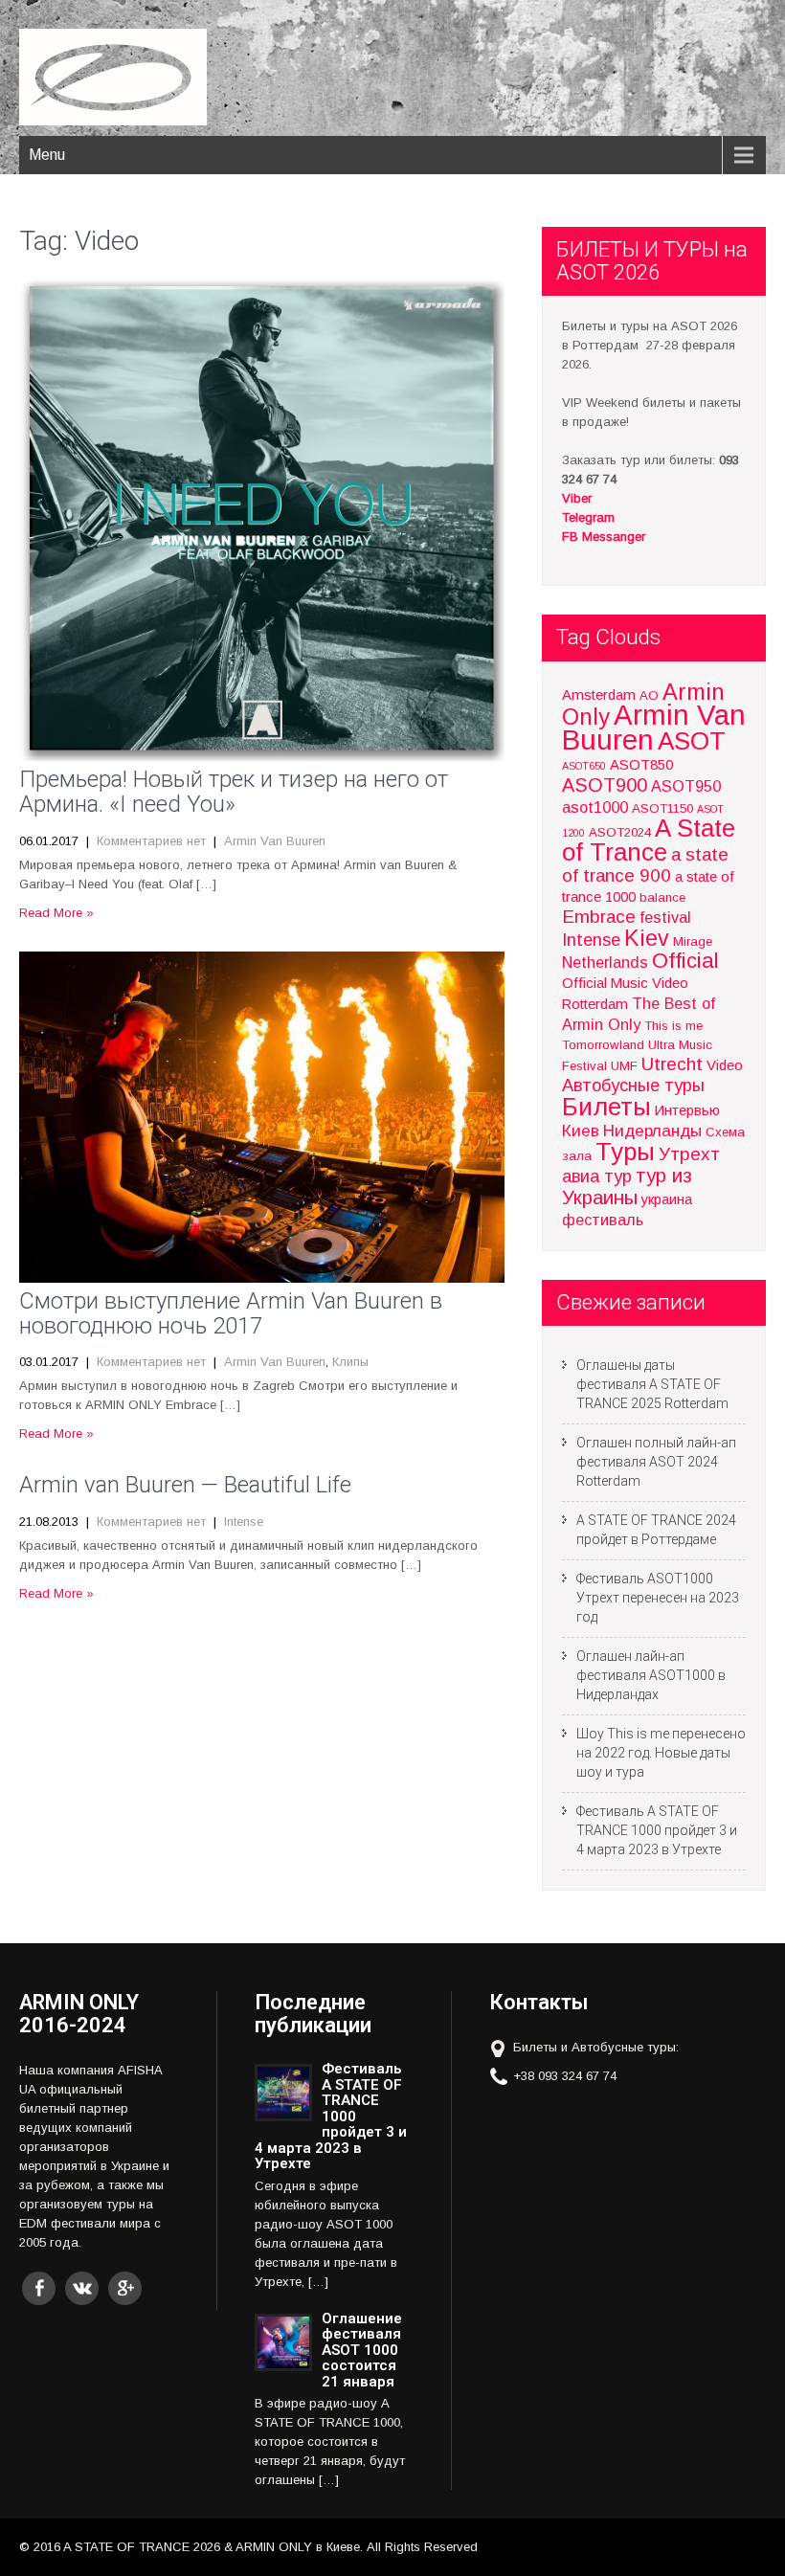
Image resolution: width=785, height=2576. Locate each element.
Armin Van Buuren (275, 841)
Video (725, 1065)
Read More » (56, 913)
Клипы (350, 1362)
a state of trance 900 (645, 865)
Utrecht (672, 1064)
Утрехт (689, 1154)
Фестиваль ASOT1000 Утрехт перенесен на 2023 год (658, 1598)
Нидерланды (652, 1131)
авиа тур (597, 1176)
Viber (577, 498)
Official (685, 961)
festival (665, 917)
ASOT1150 (662, 808)
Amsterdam (599, 695)
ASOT (692, 741)
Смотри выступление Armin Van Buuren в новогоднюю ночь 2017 (231, 1313)
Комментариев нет (151, 841)
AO (649, 695)
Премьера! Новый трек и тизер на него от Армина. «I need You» (234, 792)
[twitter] (82, 2288)
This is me (673, 1026)
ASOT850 (641, 765)
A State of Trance (649, 840)
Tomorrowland (603, 1045)
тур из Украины (627, 1187)
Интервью (687, 1110)
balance (662, 897)
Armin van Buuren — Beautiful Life (185, 1485)
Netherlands (605, 962)
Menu (47, 155)
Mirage (693, 941)
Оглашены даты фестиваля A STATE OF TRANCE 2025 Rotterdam (652, 1384)
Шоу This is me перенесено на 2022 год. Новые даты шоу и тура (661, 1753)
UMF (624, 1066)
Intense (244, 1522)
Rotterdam (595, 1004)
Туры (625, 1152)
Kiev (647, 938)
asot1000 (595, 807)
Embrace (599, 917)
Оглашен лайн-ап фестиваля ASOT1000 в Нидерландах (651, 1675)
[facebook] (39, 2288)
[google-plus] (125, 2288)
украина (667, 1199)
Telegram (588, 517)
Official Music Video (625, 983)
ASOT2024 (620, 832)
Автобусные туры (633, 1085)
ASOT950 (686, 786)
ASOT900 (605, 785)
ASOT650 (584, 766)
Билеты (606, 1107)
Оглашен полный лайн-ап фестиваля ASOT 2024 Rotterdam (656, 1462)
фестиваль (603, 1220)
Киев (581, 1131)
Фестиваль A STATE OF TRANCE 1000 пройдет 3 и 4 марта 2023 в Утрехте (657, 1830)
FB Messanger (604, 537)
